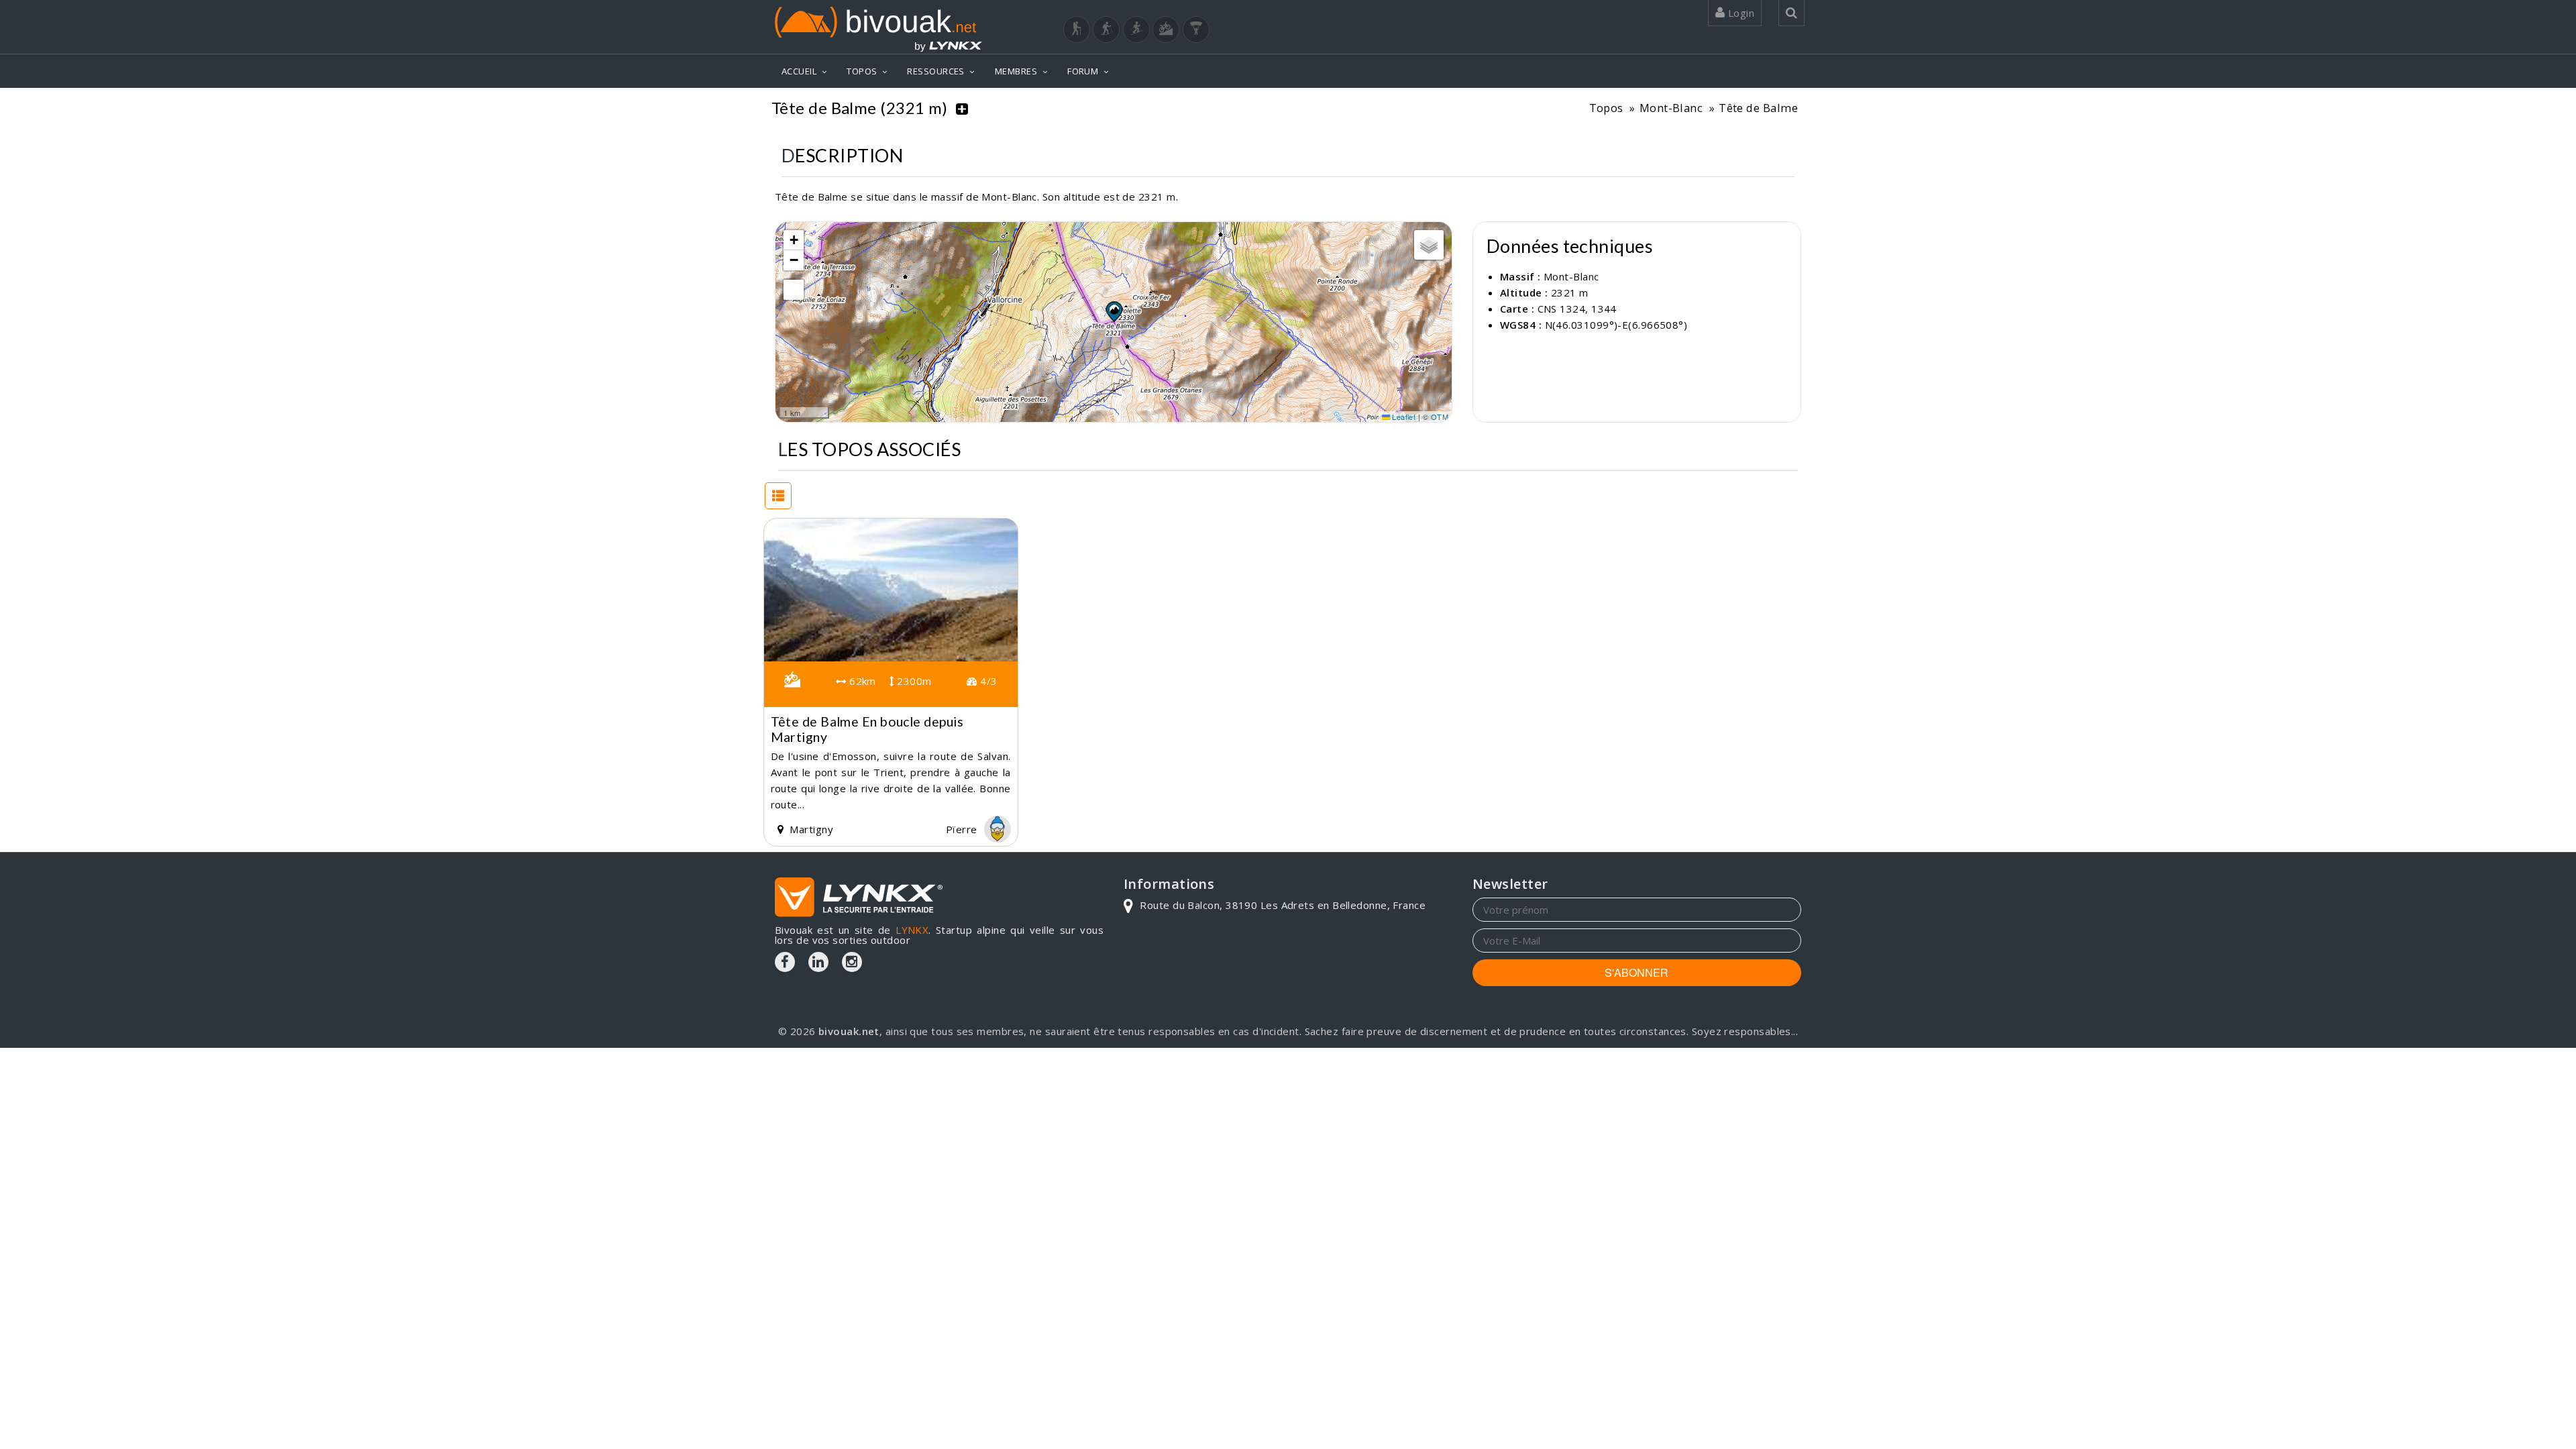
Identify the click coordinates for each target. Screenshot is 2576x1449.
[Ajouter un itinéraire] (962, 108)
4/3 (987, 681)
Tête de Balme (1758, 108)
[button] (1114, 311)
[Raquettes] (1106, 30)
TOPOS (862, 71)
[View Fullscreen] (794, 290)
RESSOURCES (936, 71)
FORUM (1083, 71)
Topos (1606, 108)
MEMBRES (1016, 71)
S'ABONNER (1636, 972)
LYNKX (912, 930)
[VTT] (1166, 30)
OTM (1440, 417)
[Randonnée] (1077, 30)
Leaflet (1403, 417)
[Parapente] (1196, 30)
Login (1739, 13)
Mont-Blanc (1671, 108)
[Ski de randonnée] (1136, 30)
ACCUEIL (799, 71)
